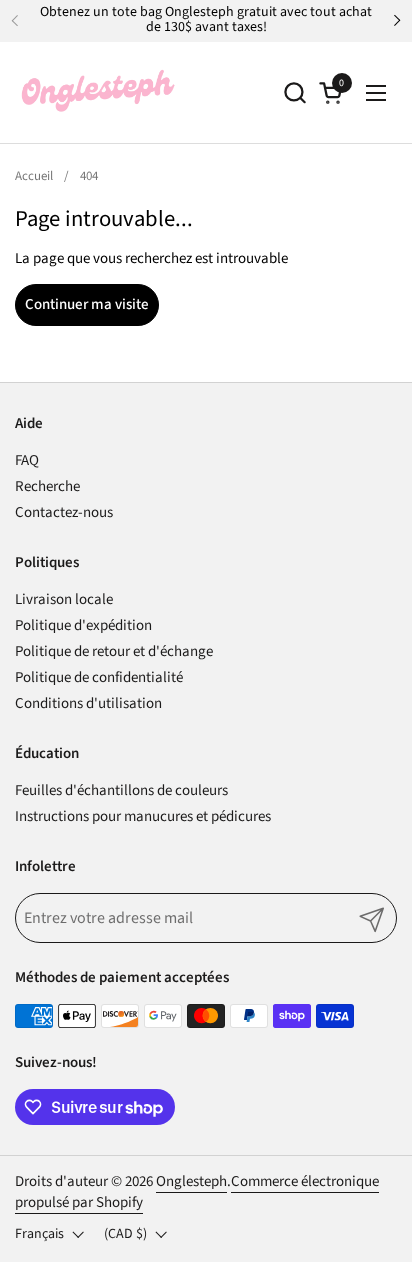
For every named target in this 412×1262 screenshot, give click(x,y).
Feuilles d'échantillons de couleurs (121, 790)
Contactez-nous (64, 512)
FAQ (27, 460)
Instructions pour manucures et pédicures (143, 816)
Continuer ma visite (87, 304)
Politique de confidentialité (99, 677)
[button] (294, 92)
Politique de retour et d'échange (114, 651)
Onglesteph (191, 1181)
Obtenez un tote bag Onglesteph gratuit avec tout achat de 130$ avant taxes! (206, 20)
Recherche (47, 486)
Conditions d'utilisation (88, 703)
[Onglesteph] (97, 93)
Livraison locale (64, 599)
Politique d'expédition (83, 625)
